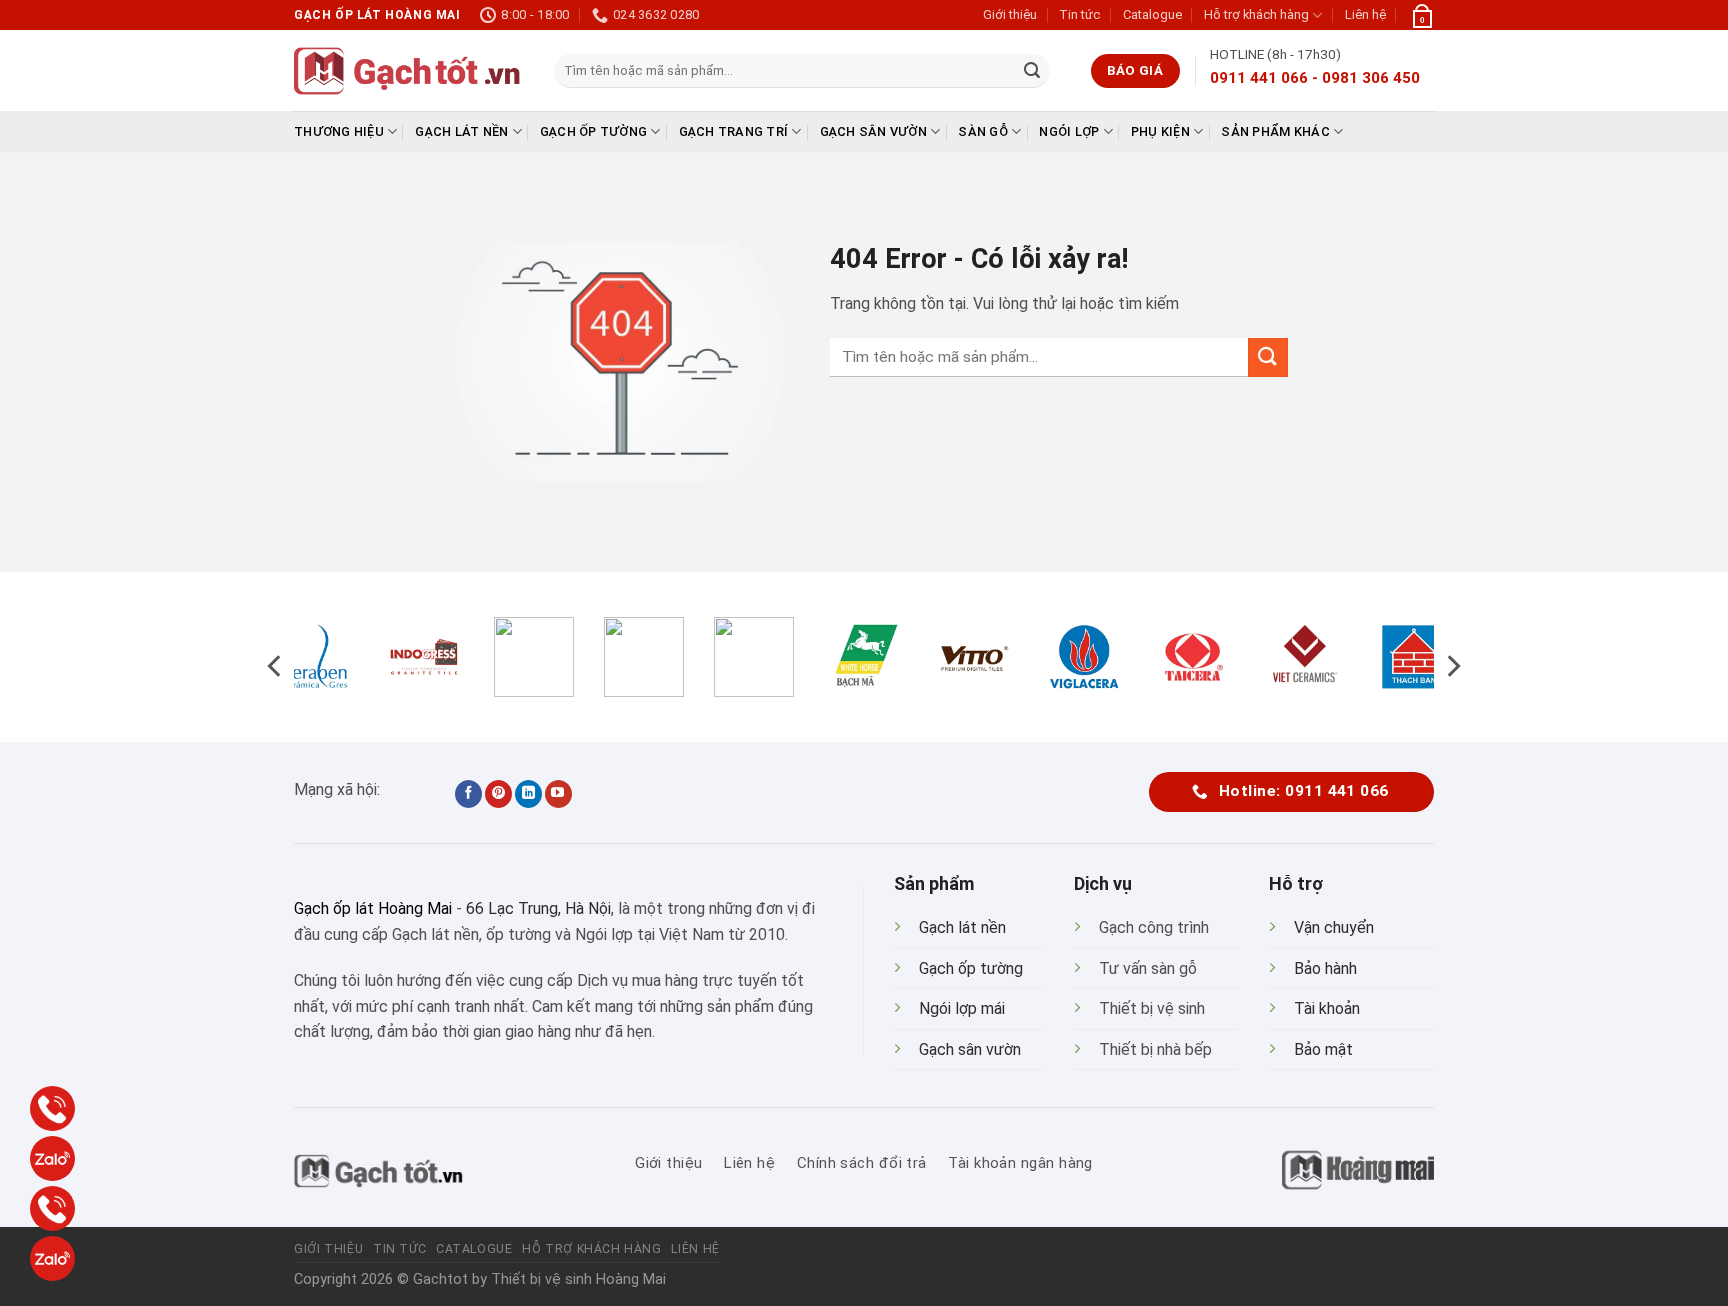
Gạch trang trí (734, 131)
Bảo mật (1323, 1049)
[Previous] (276, 665)
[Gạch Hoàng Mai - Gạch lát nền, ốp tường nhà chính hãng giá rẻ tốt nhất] (409, 71)
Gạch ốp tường (593, 131)
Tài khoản (1327, 1008)
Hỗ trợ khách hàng (1256, 14)
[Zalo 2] (52, 1258)
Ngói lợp (1069, 131)
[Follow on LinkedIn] (528, 794)
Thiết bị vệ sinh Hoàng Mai (578, 1279)
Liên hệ (1365, 14)
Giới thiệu (1010, 14)
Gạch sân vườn (873, 131)
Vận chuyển (1334, 927)
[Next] (1452, 665)
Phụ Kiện (1160, 131)
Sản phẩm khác (1275, 131)
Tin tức (1079, 14)
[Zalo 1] (52, 1158)
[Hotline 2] (52, 1208)
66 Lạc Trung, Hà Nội (538, 908)
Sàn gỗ (983, 131)
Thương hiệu (339, 131)
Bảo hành (1325, 968)
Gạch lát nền (461, 131)
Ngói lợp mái (962, 1008)
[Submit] (1032, 71)
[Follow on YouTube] (558, 794)
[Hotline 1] (52, 1108)
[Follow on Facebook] (468, 794)
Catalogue (1152, 14)
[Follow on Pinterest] (498, 794)
